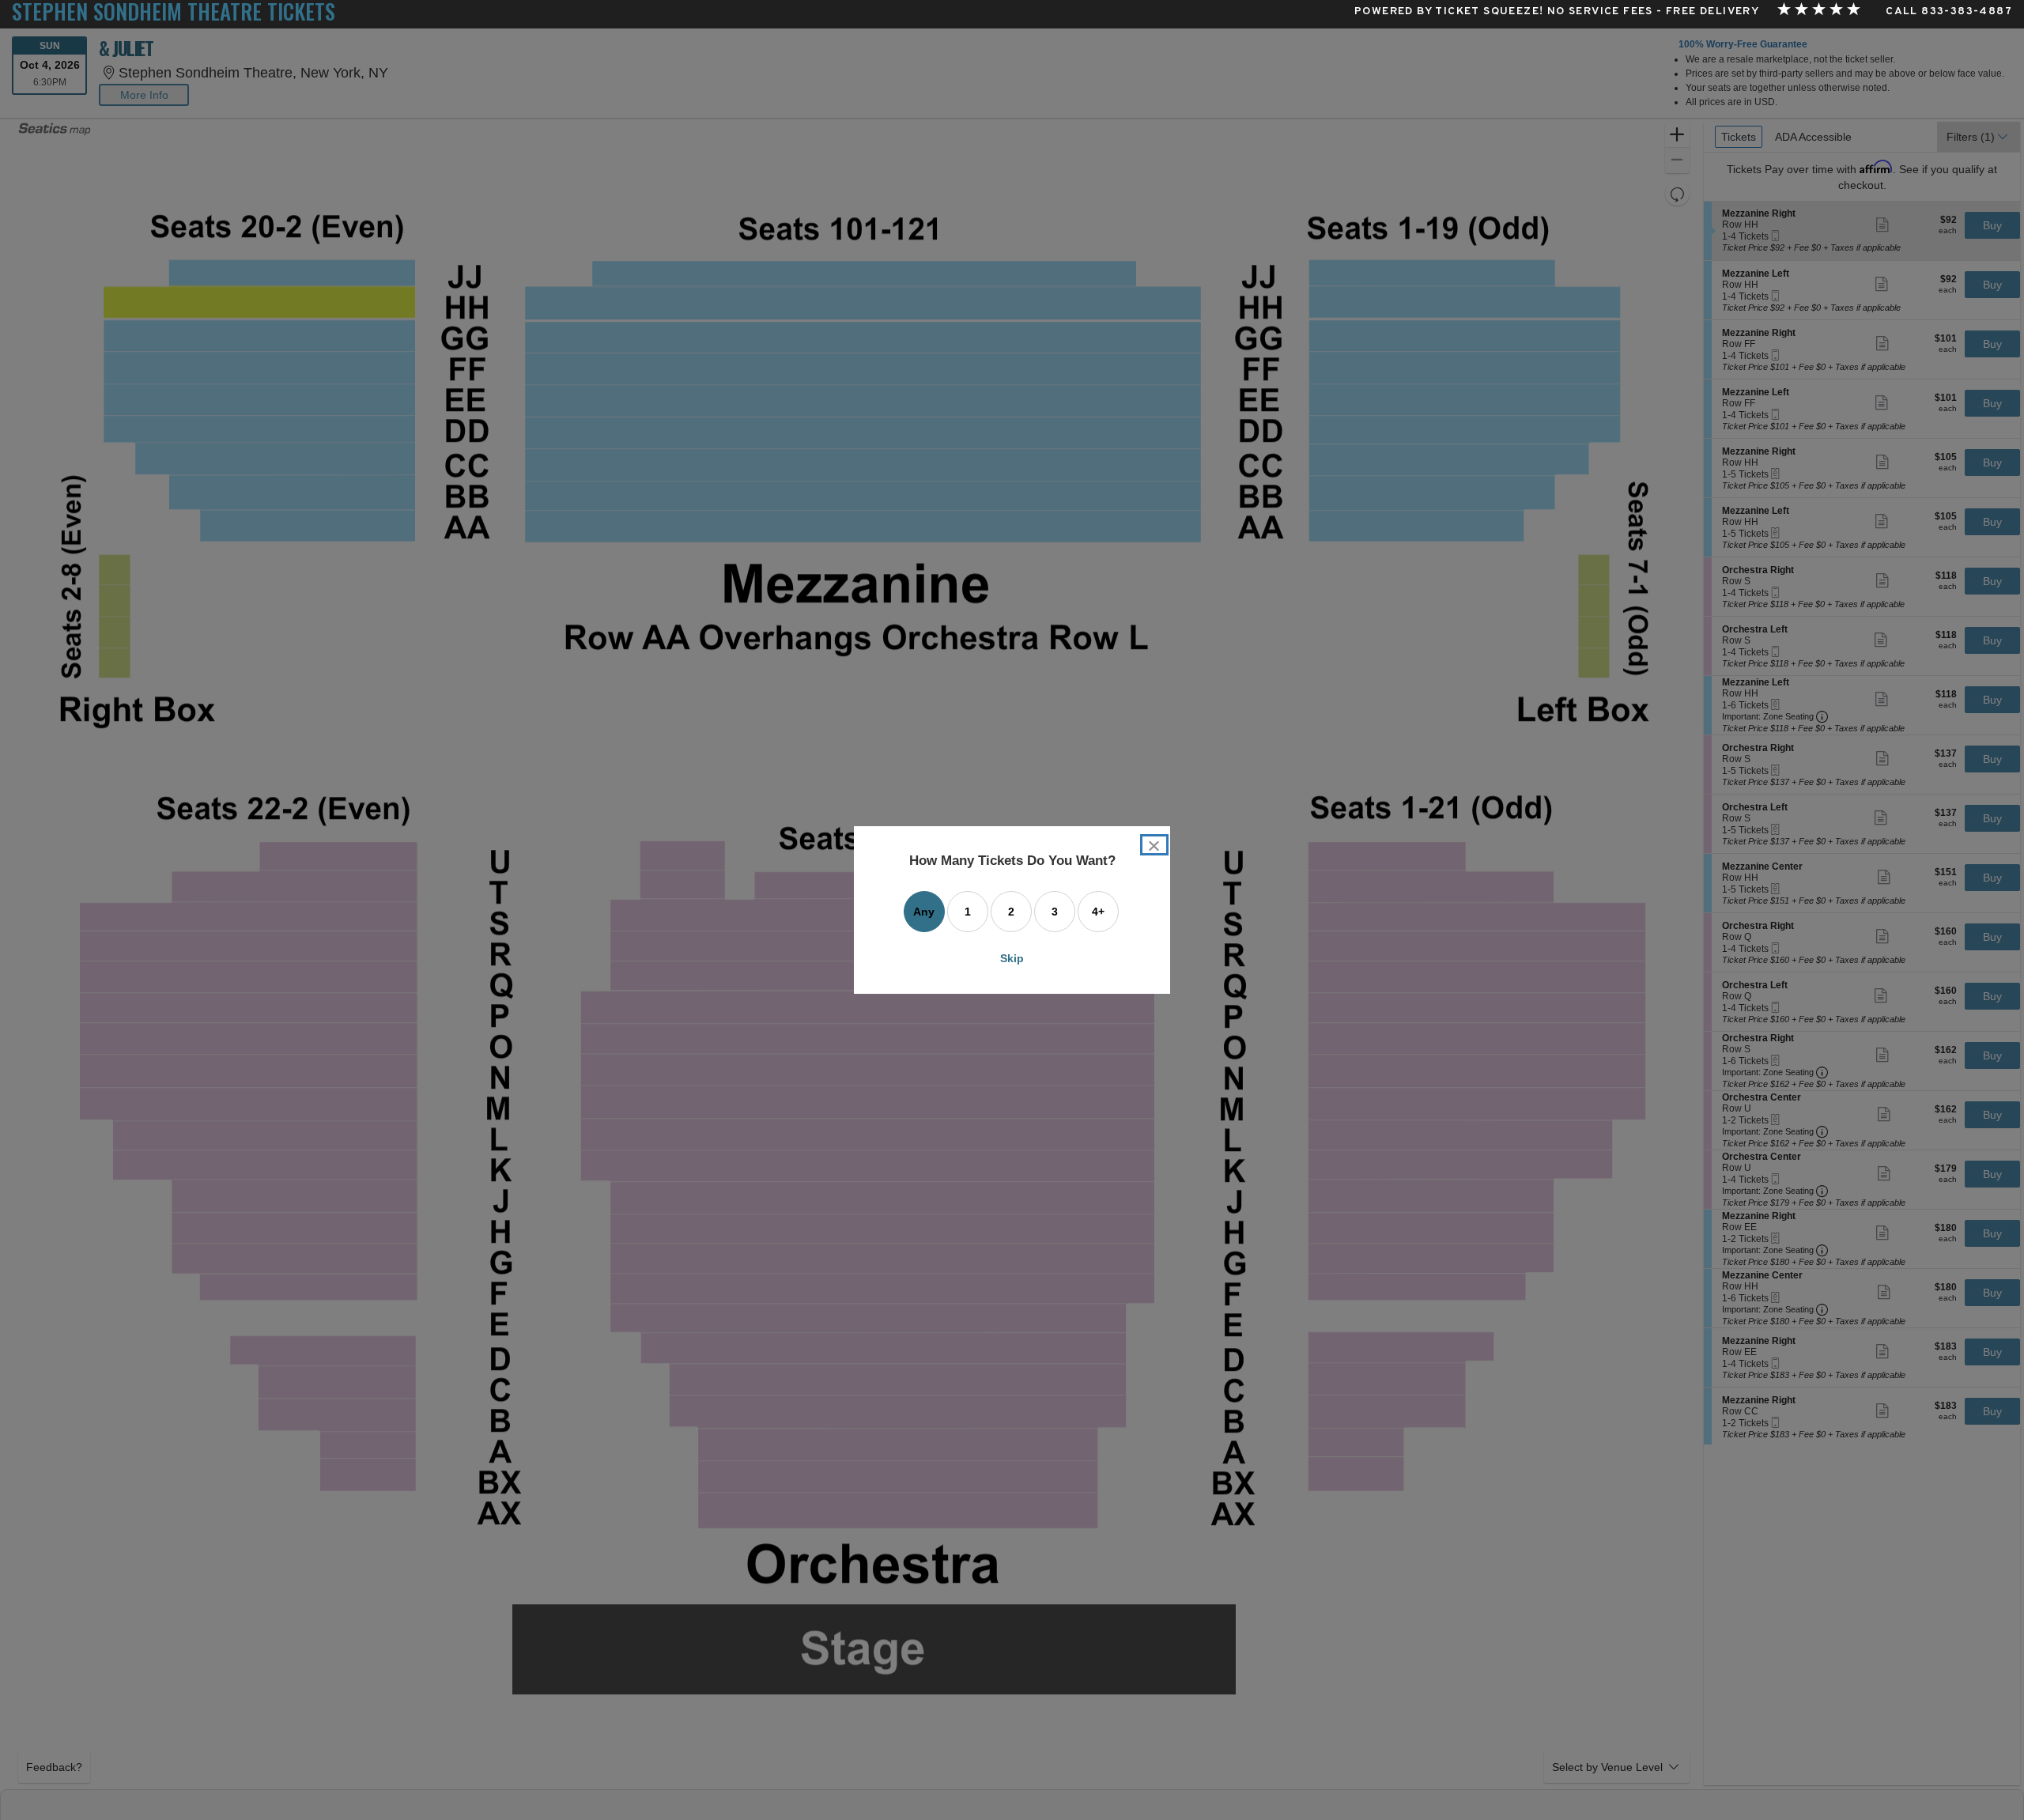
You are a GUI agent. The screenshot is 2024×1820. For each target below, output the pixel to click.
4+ (1098, 912)
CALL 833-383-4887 (1949, 12)
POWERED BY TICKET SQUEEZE (1447, 12)
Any (924, 912)
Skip (1012, 958)
